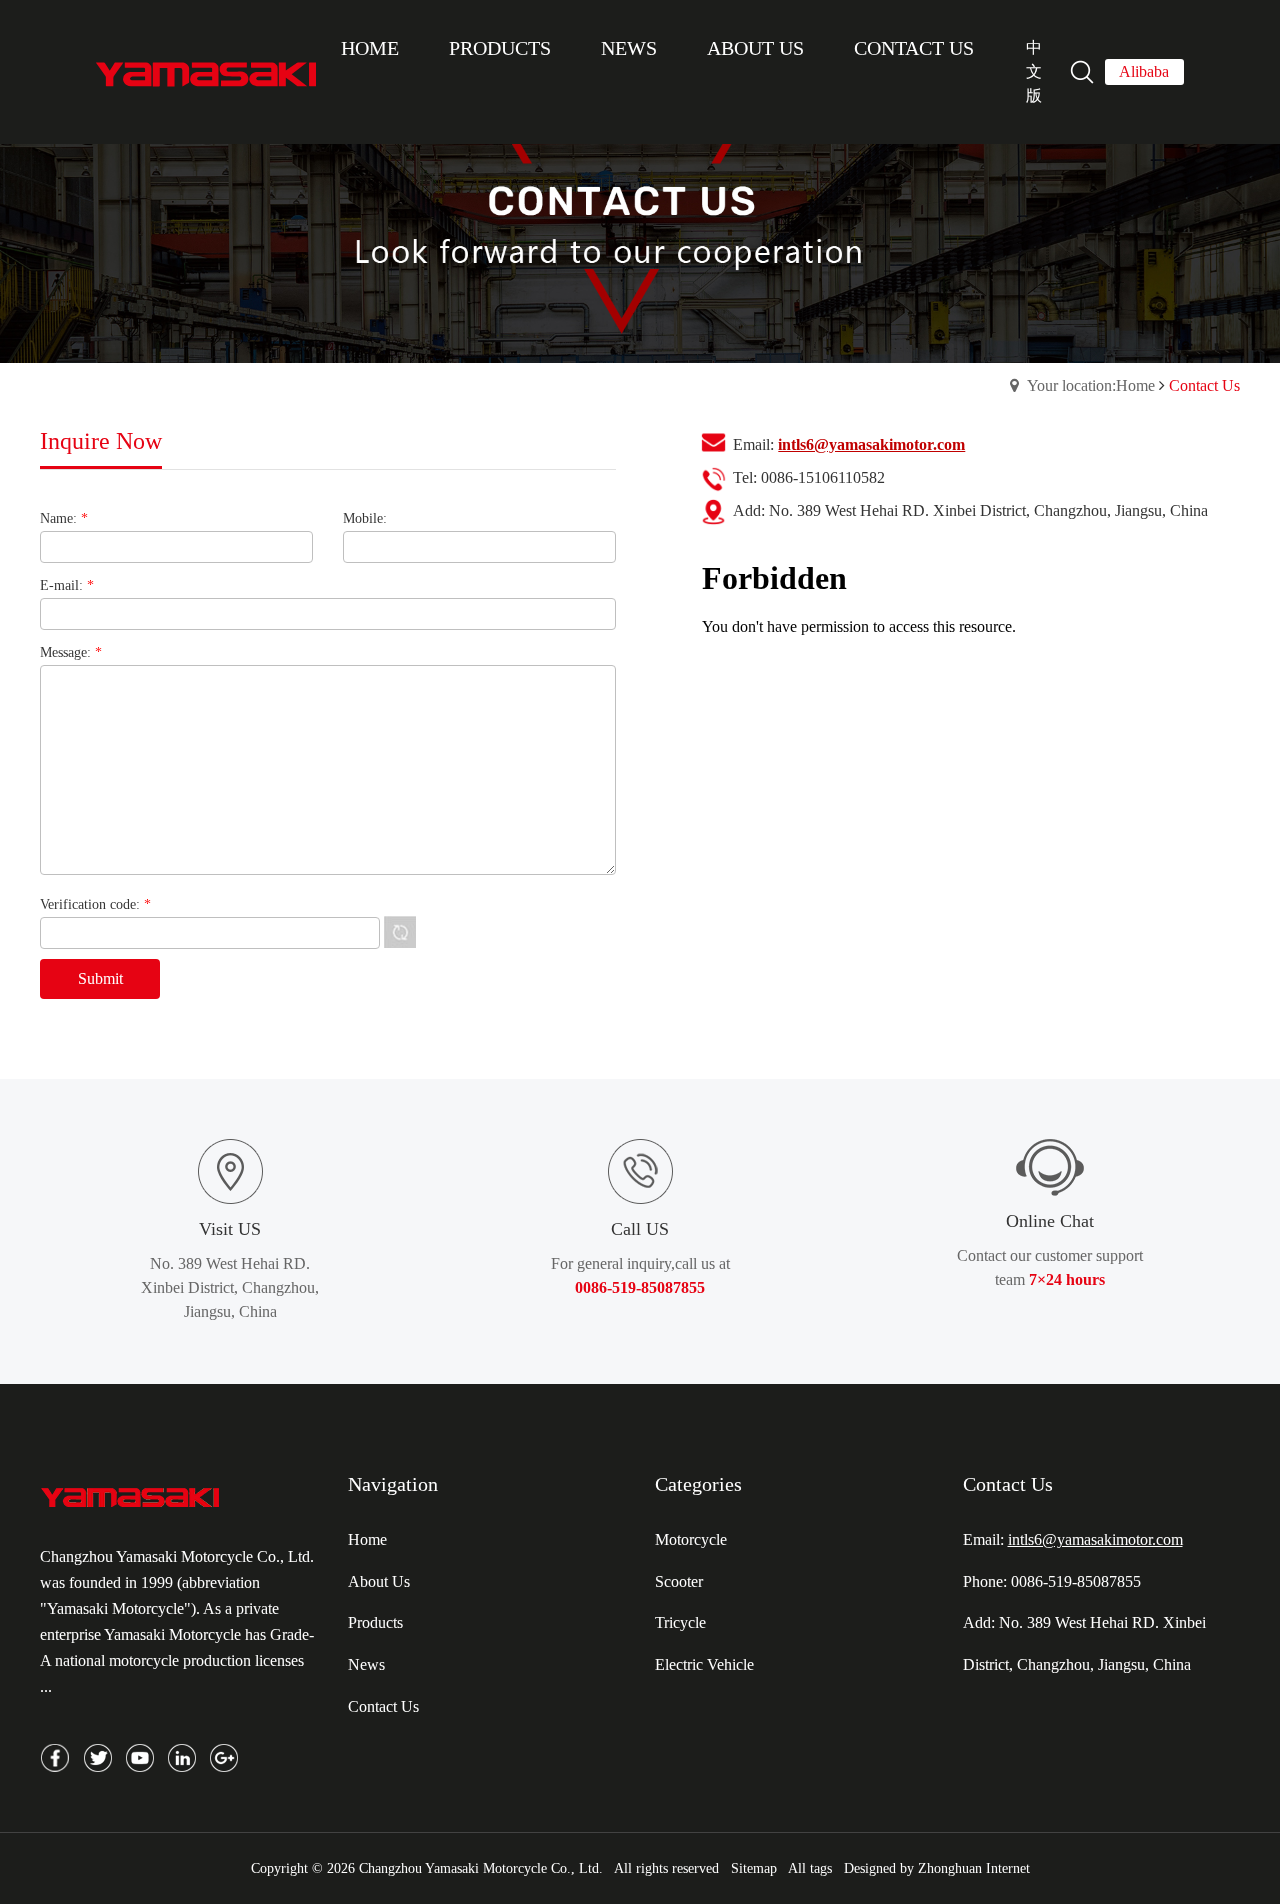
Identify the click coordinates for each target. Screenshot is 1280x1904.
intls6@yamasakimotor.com (1095, 1539)
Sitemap (754, 1868)
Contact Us (1008, 1484)
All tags (810, 1868)
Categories (698, 1484)
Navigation (393, 1484)
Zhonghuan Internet (974, 1868)
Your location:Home (1091, 385)
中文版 (1034, 71)
